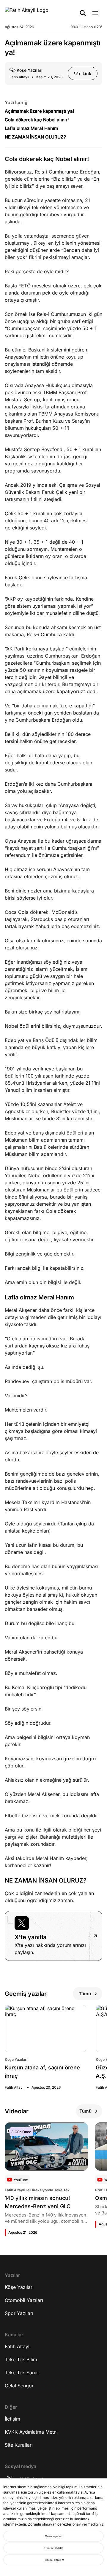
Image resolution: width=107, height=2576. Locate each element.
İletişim (12, 2419)
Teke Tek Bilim (21, 2359)
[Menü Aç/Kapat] (95, 13)
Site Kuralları (19, 2445)
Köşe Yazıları (19, 2287)
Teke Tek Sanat (22, 2373)
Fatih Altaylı (18, 2346)
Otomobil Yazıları (24, 2300)
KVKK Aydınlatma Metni (31, 2432)
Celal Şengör (19, 2386)
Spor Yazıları (19, 2313)
